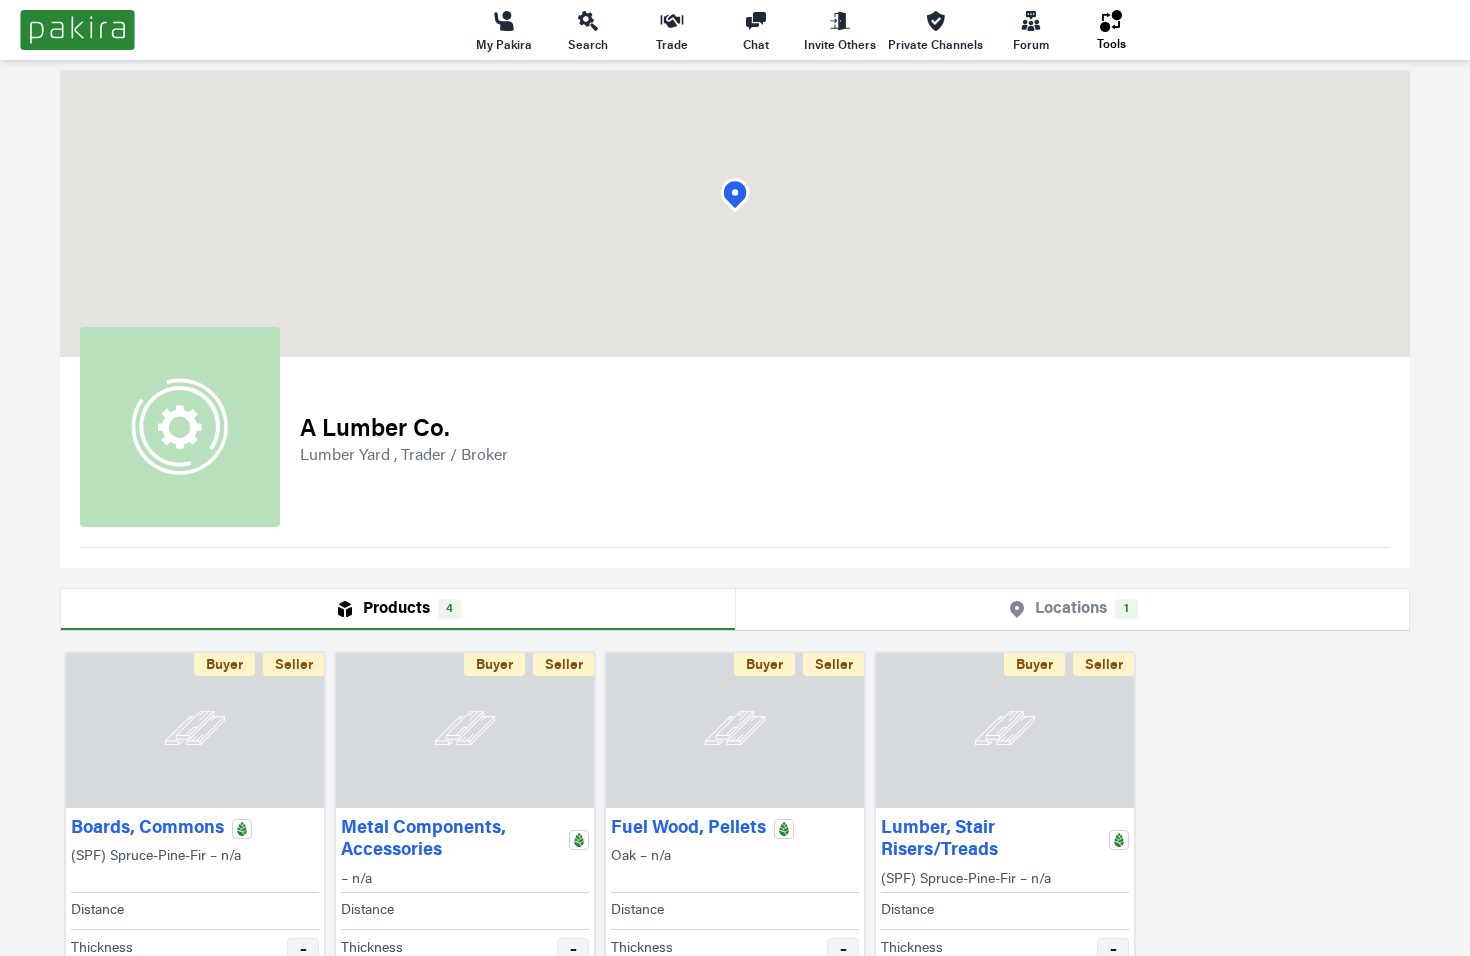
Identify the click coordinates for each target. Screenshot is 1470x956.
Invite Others (840, 44)
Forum (1031, 44)
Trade (672, 44)
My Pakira (504, 44)
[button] (735, 195)
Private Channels (935, 44)
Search (588, 44)
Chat (756, 44)
